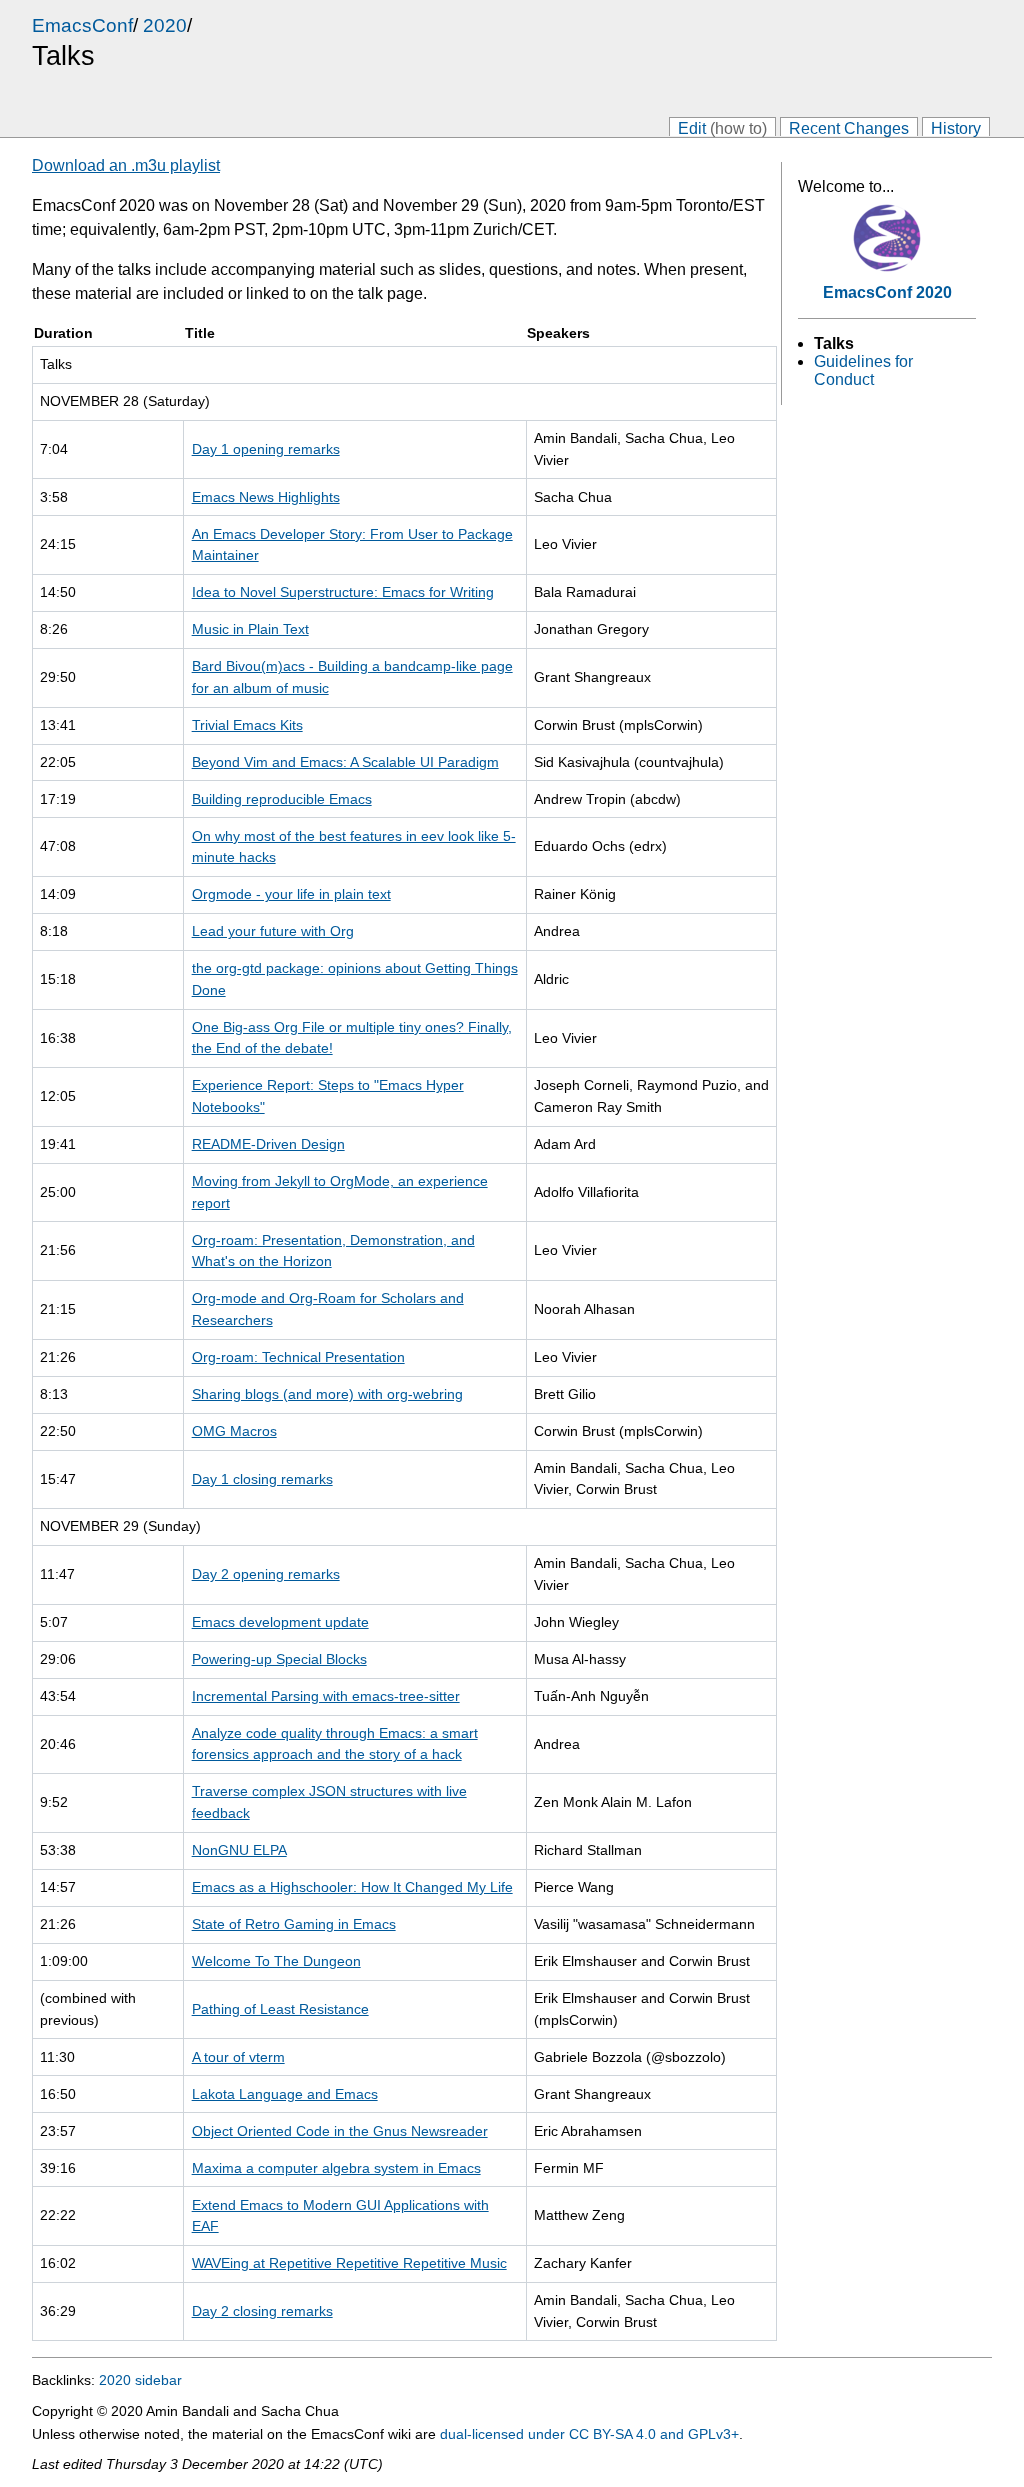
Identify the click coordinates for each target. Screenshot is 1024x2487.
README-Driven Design (268, 1144)
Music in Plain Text (250, 629)
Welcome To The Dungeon (276, 1961)
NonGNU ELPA (239, 1850)
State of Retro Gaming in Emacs (294, 1924)
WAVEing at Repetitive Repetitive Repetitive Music (349, 2263)
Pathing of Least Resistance (280, 2009)
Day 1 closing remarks (262, 1479)
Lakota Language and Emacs (285, 2094)
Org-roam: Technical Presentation (298, 1357)
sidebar (158, 2380)
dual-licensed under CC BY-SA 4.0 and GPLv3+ (589, 2434)
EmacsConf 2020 (887, 292)
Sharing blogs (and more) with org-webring (327, 1394)
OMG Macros (234, 1431)
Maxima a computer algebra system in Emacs (336, 2168)
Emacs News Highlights (266, 497)
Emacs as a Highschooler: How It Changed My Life (352, 1887)
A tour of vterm (238, 2057)
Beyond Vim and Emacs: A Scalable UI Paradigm (345, 762)
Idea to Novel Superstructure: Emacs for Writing (343, 592)
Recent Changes (849, 127)
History (956, 127)
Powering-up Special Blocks (279, 1659)
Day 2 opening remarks (266, 1574)
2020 (165, 25)
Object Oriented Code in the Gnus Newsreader (340, 2131)
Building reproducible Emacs (282, 799)
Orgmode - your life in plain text (291, 894)
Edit (722, 127)
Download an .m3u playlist (126, 165)
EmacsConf (82, 25)
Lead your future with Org (273, 931)
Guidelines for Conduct (863, 370)
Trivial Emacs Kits (247, 725)
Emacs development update (280, 1622)
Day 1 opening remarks (266, 449)
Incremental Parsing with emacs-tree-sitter (326, 1696)
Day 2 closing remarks (262, 2311)
